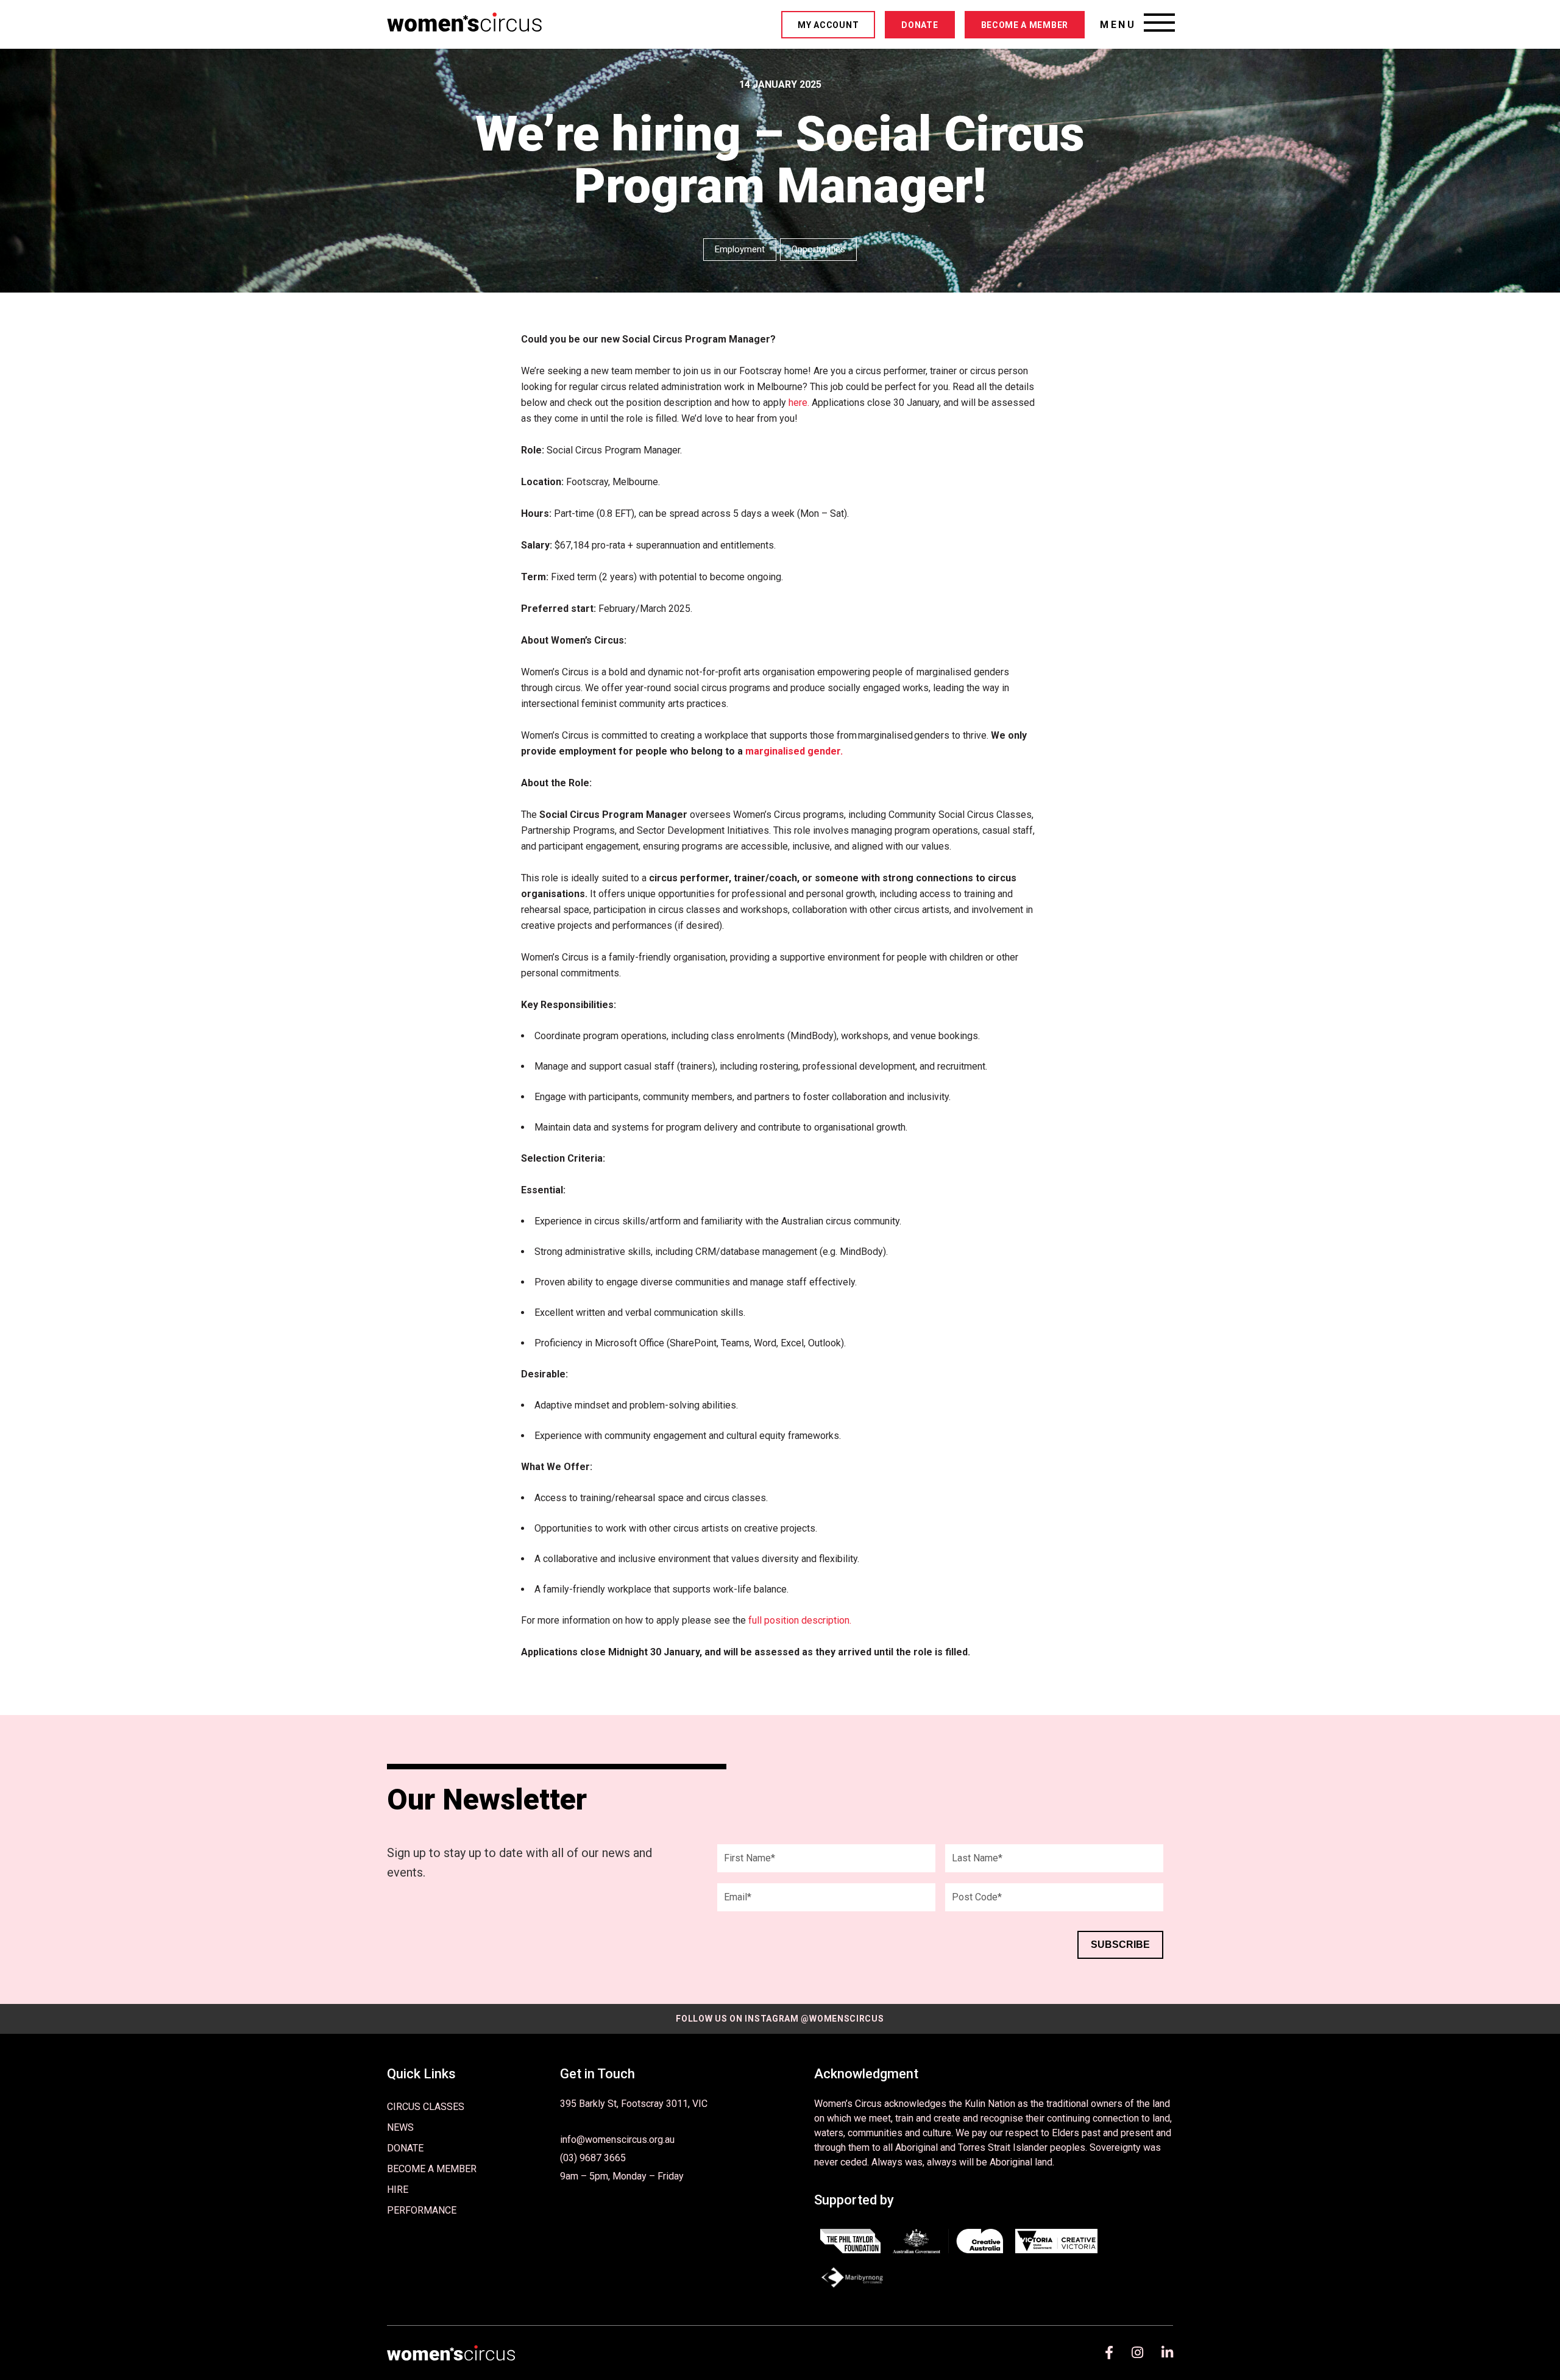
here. (799, 403)
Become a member (1025, 25)
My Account (828, 25)
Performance (422, 2210)
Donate (920, 25)
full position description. (800, 1620)
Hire (398, 2190)
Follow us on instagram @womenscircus (780, 2019)
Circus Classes (426, 2107)
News (400, 2127)
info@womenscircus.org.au (617, 2140)
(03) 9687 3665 (593, 2158)
